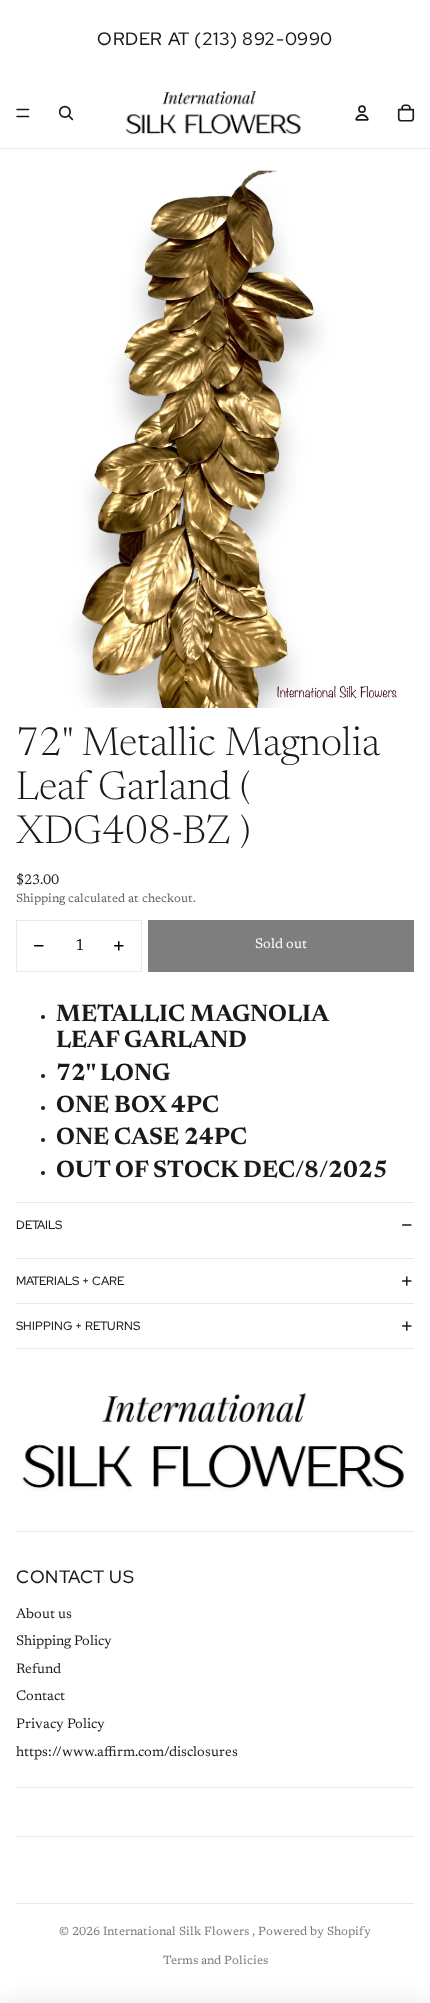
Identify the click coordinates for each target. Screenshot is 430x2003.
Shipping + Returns (78, 1326)
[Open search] (66, 113)
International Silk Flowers (177, 1932)
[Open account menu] (362, 113)
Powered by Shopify (314, 1932)
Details (39, 1225)
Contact (40, 1697)
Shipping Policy (64, 1642)
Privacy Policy (60, 1725)
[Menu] (23, 113)
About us (44, 1615)
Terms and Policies (215, 1961)
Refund (38, 1670)
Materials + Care (70, 1281)
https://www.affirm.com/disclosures (127, 1753)
